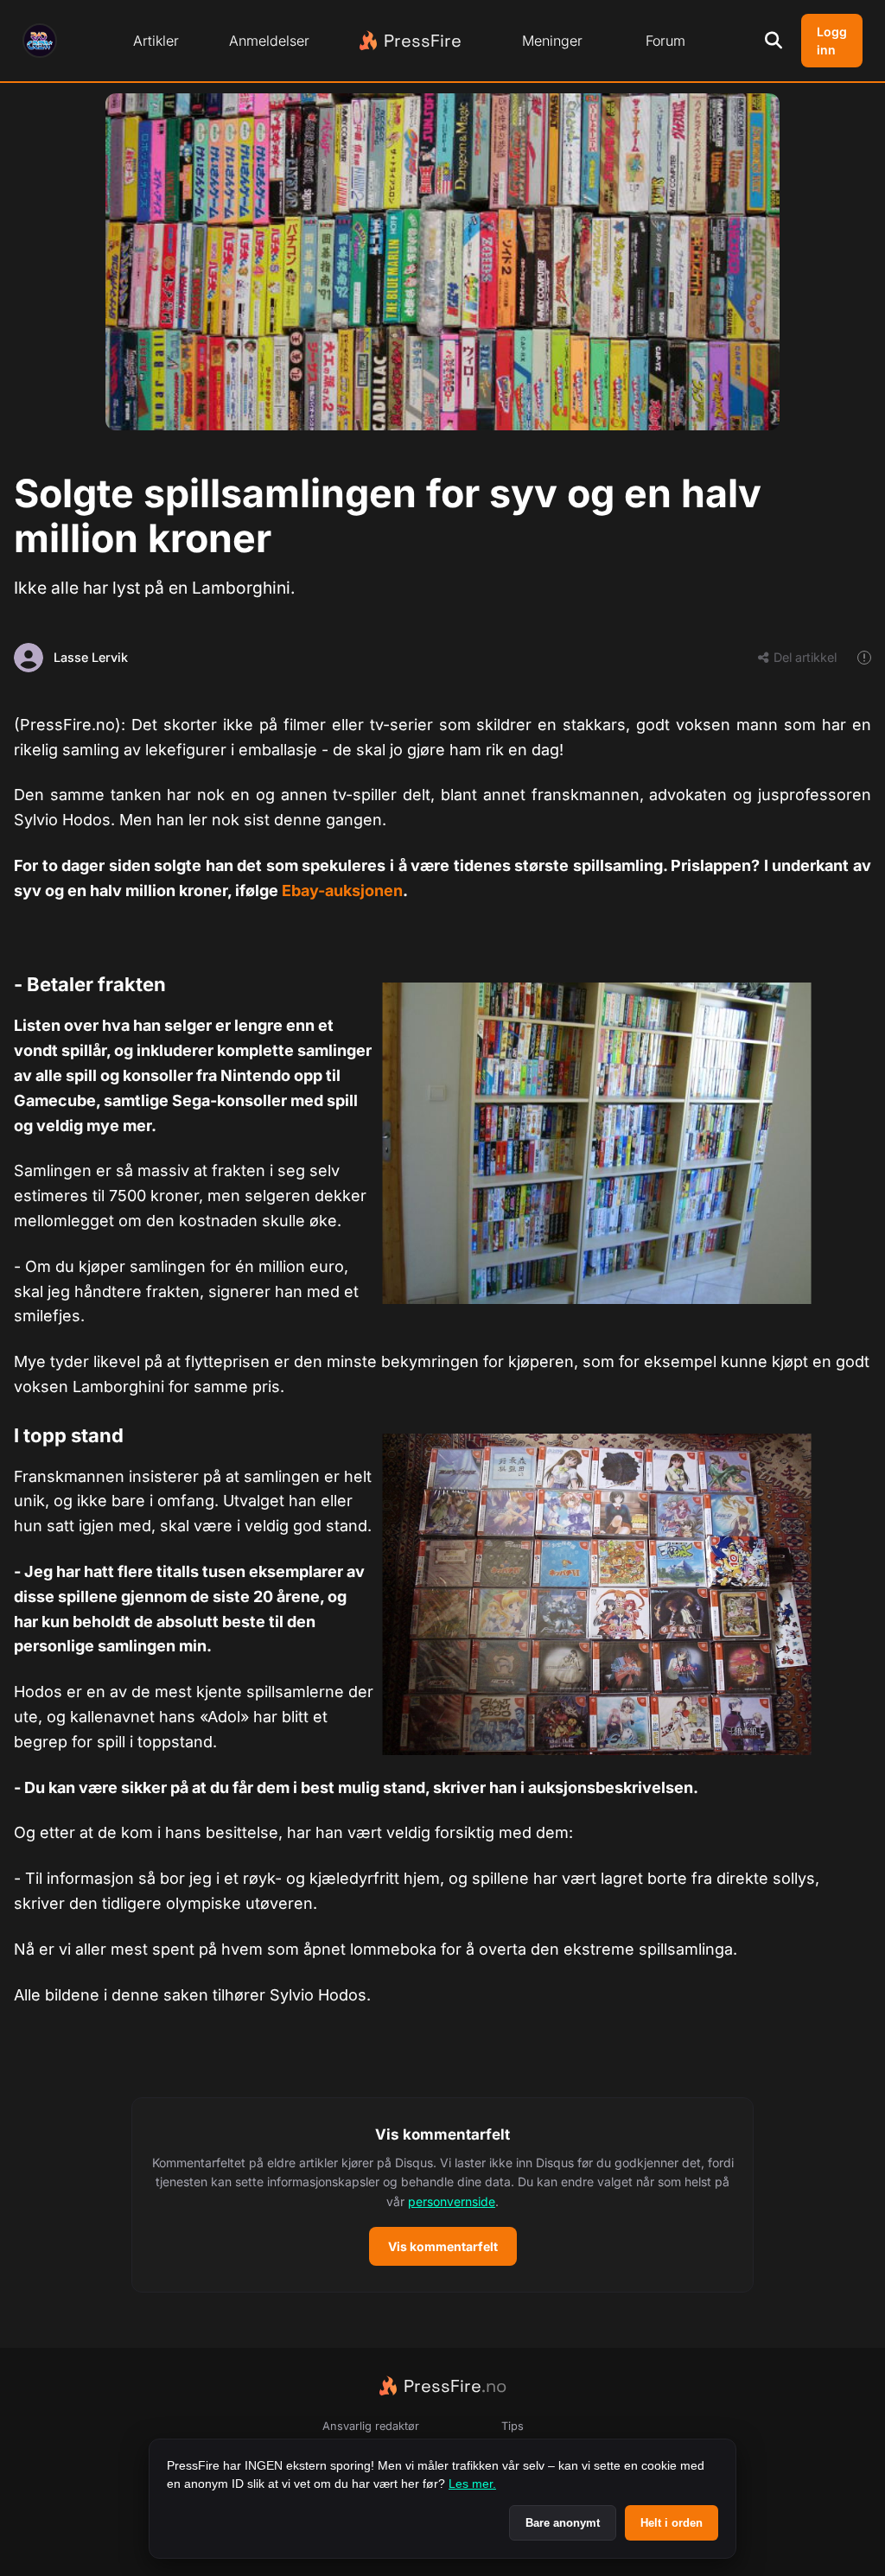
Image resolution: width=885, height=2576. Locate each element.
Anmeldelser (269, 41)
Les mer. (472, 2484)
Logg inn (832, 41)
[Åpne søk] (774, 41)
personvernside (452, 2201)
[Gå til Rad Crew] (40, 41)
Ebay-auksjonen (342, 890)
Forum (665, 41)
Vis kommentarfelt (443, 2246)
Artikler (156, 41)
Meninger (552, 41)
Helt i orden (672, 2523)
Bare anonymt (563, 2523)
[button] (442, 2195)
